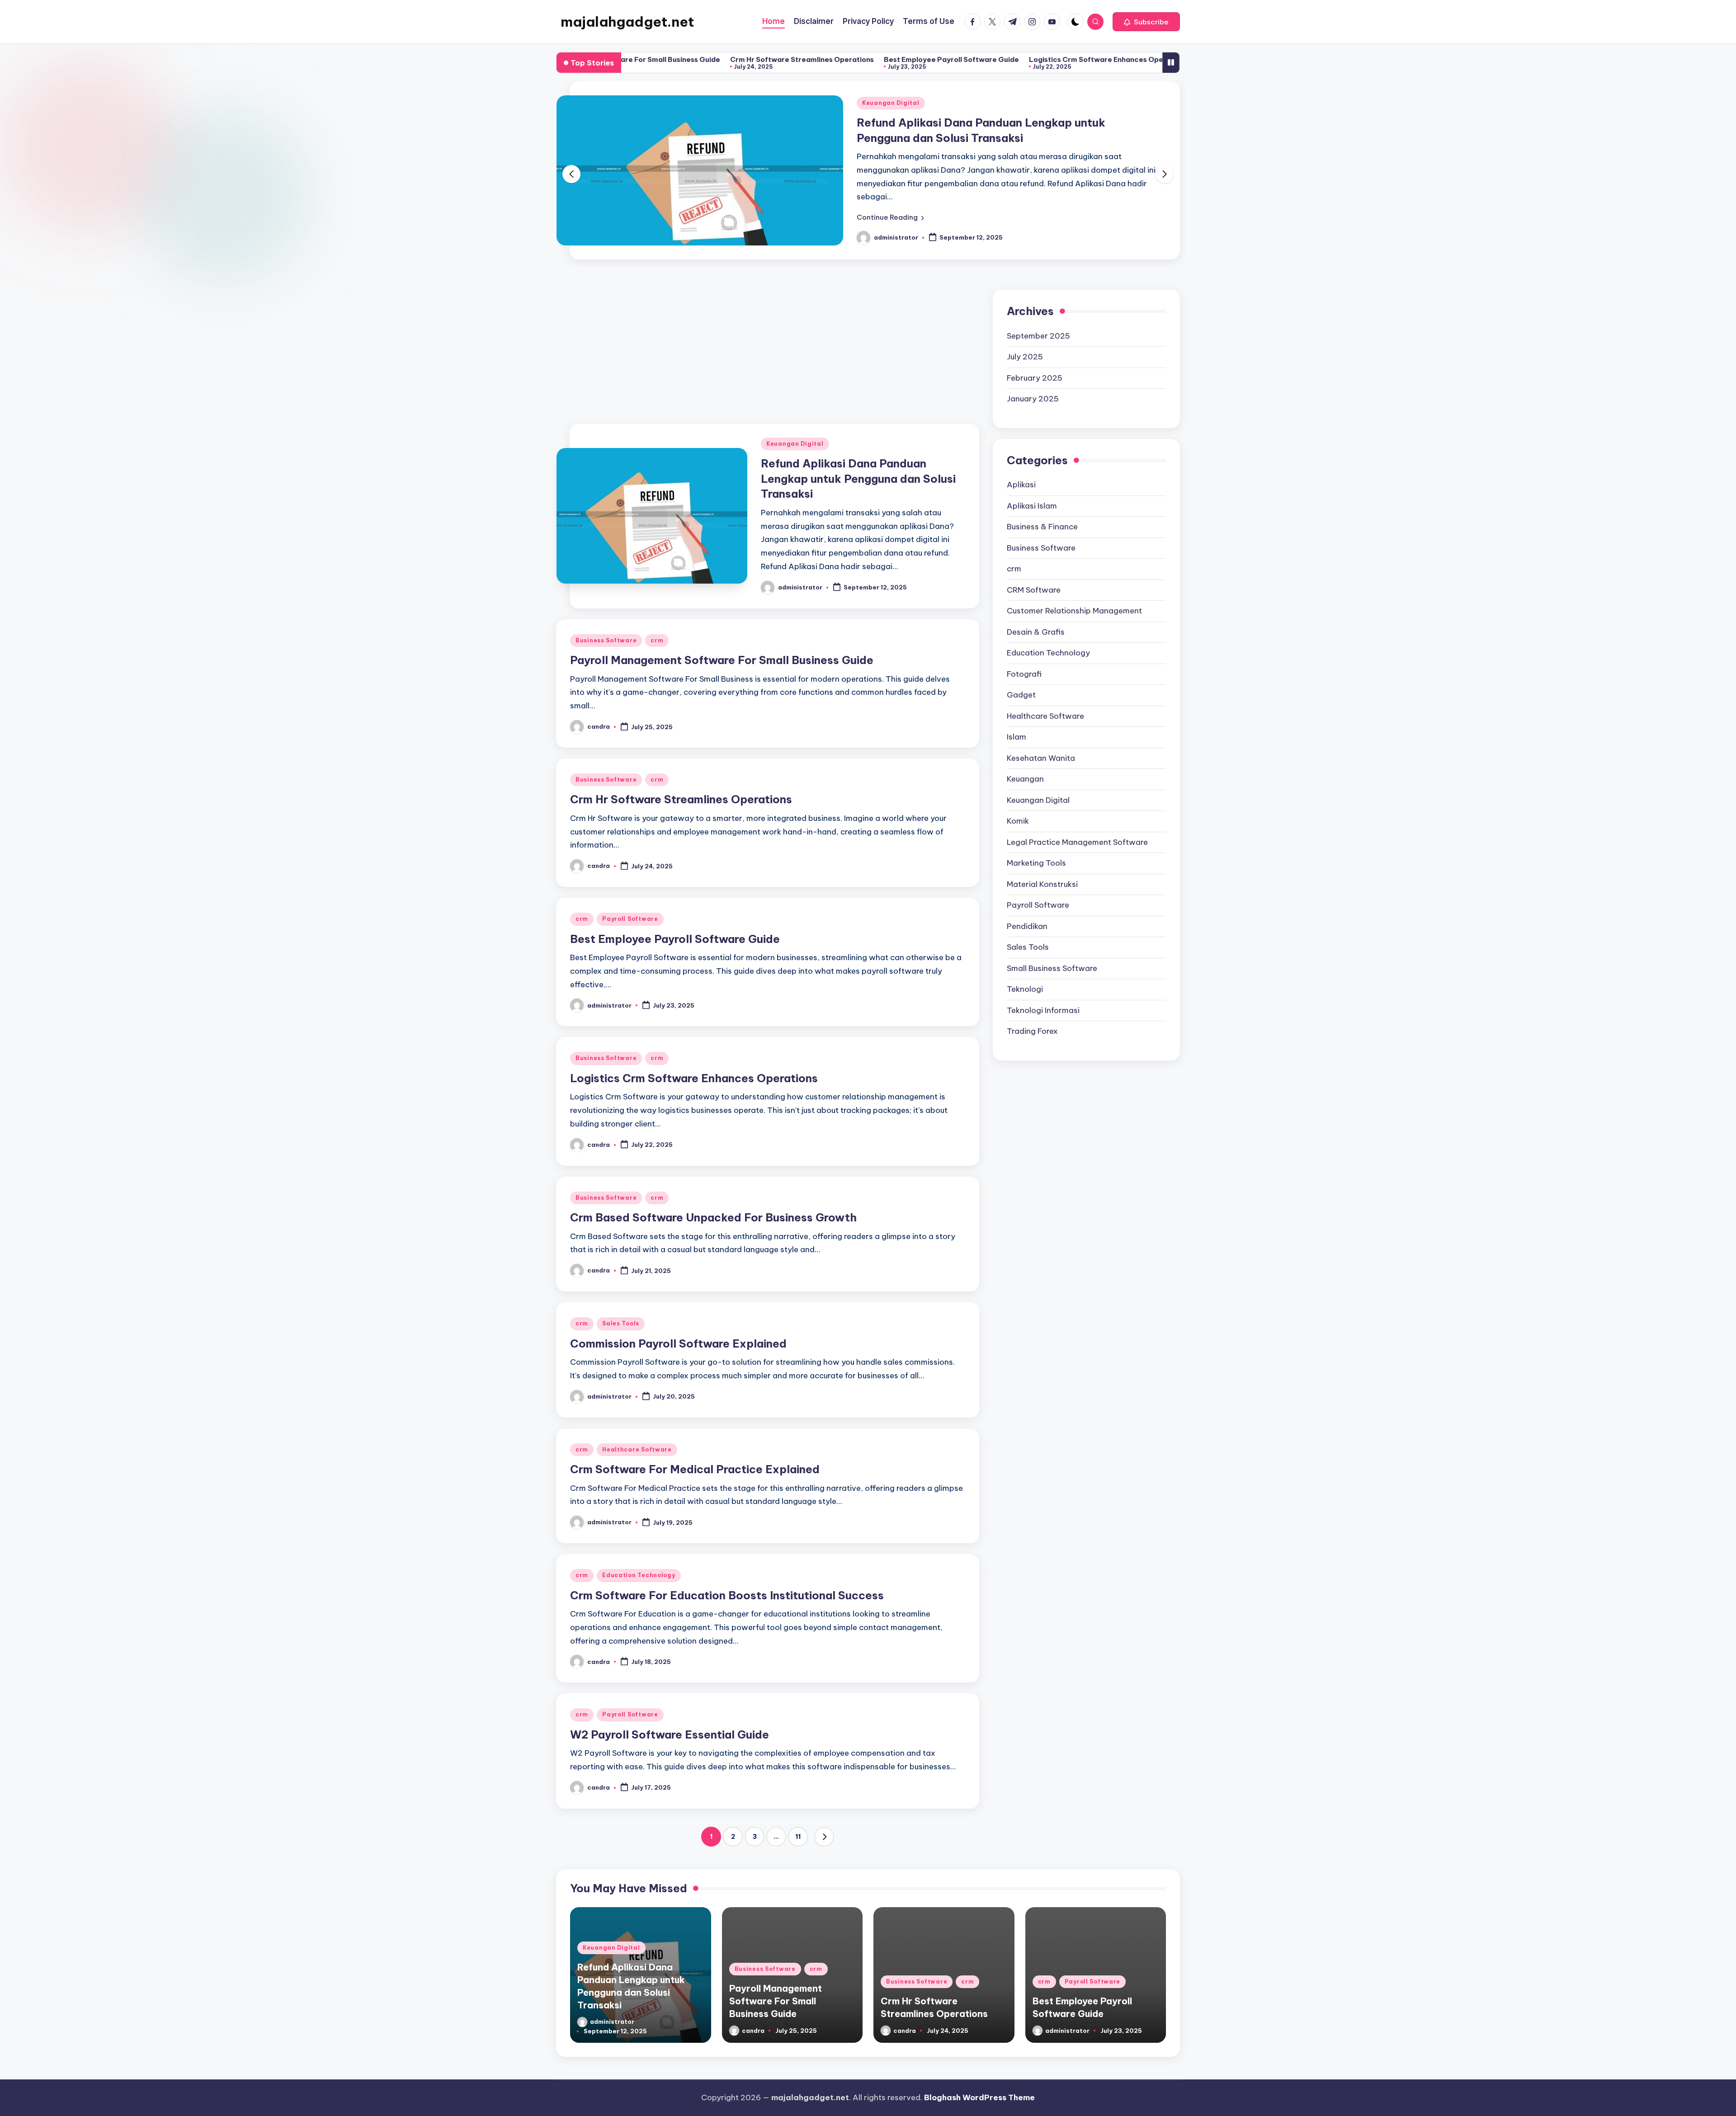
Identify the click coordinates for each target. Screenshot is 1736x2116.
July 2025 (1025, 342)
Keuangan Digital (795, 429)
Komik (1018, 806)
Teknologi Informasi (1043, 995)
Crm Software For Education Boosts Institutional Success (727, 1581)
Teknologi (1025, 975)
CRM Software (1034, 575)
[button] (1146, 22)
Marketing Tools (1036, 848)
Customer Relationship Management (1074, 596)
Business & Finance (1042, 512)
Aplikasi (1021, 470)
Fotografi (1024, 659)
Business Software (893, 102)
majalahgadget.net (627, 22)
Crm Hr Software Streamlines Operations (656, 59)
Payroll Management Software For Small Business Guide (722, 646)
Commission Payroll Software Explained (678, 1329)
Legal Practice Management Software (1077, 827)
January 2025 (1033, 384)
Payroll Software (630, 904)
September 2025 (1038, 321)
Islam (1017, 722)
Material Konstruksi (1042, 869)
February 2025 (1035, 363)
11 (798, 1822)
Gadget (1021, 680)
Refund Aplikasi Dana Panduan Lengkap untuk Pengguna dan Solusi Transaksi (858, 464)
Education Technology (639, 1561)
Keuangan (1025, 764)
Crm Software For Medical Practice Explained (695, 1455)
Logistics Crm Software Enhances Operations (963, 59)
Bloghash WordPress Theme (979, 2083)
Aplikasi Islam (1032, 491)
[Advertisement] (768, 331)
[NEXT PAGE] (824, 1822)
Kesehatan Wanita (1041, 743)
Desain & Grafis (1036, 617)
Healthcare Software (637, 1435)
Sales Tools (621, 1309)
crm (943, 102)
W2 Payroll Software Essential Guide (670, 1720)
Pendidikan (1027, 911)
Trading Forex (1032, 1017)
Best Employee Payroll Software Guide (806, 59)
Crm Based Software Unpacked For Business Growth (1144, 59)
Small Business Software (1052, 953)
